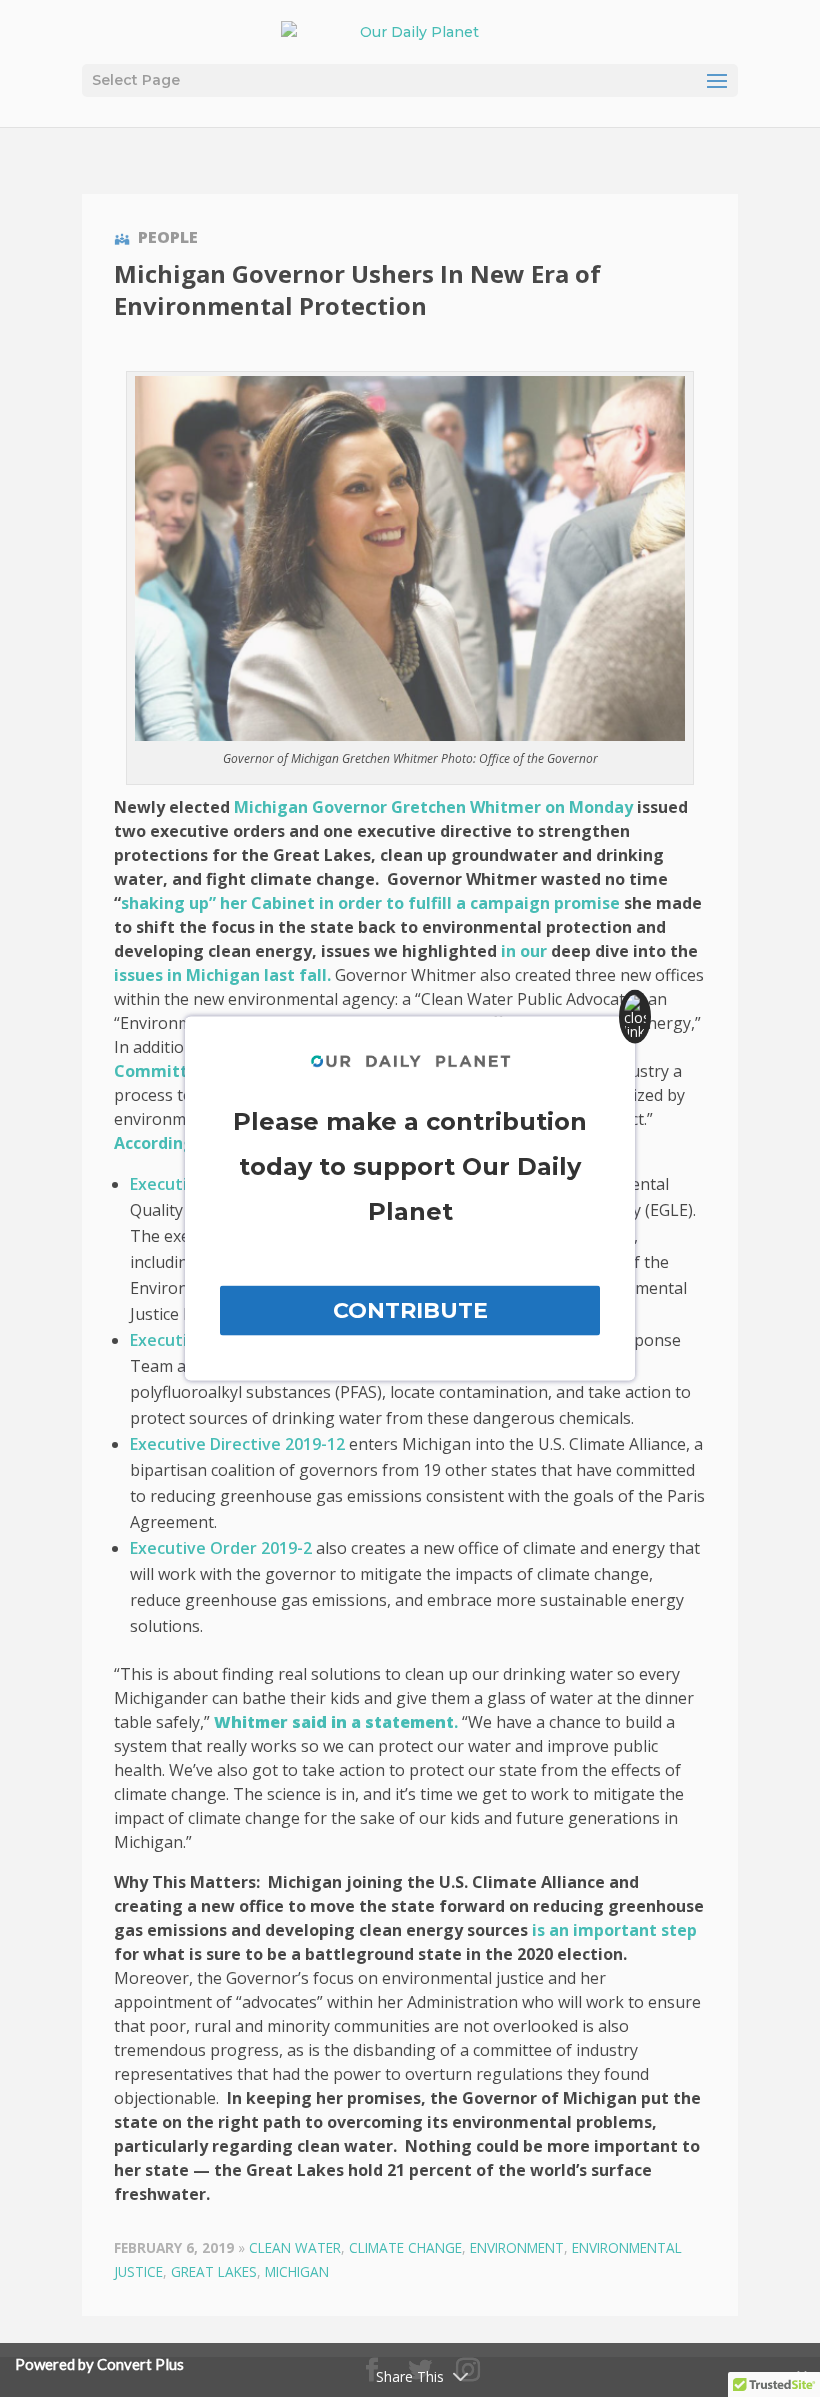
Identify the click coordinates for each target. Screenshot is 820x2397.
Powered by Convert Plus (99, 2364)
